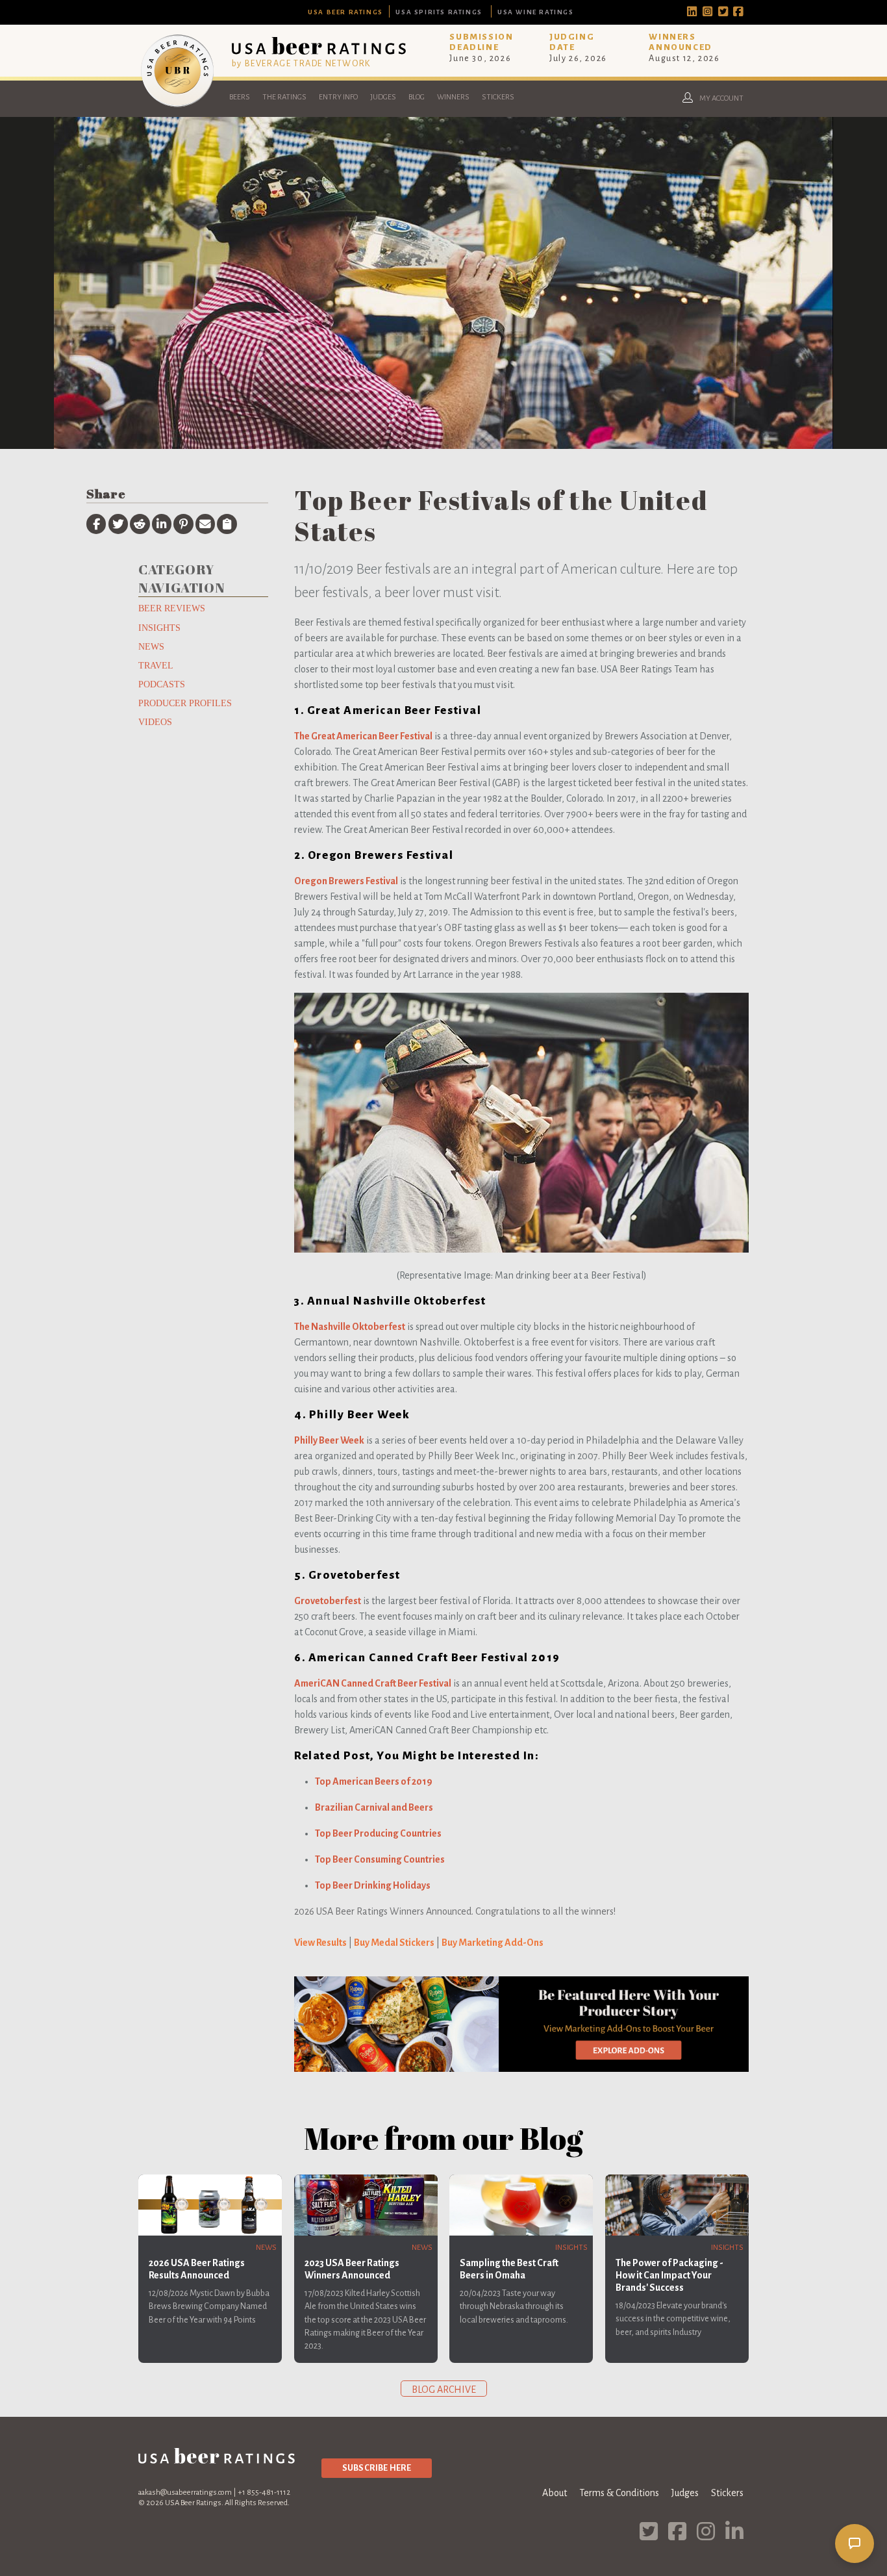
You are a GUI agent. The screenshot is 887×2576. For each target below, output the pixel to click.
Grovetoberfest (328, 1601)
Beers (240, 97)
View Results (320, 1943)
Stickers (498, 97)
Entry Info (338, 97)
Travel (156, 665)
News (151, 646)
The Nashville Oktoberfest (350, 1327)
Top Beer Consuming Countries (380, 1859)
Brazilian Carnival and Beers (374, 1807)
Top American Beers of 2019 (374, 1781)
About (555, 2493)
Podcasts (162, 684)
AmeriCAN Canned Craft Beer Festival (373, 1683)
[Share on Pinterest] (183, 524)
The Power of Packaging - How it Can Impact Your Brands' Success (669, 2275)
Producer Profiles (185, 703)
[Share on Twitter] (118, 524)
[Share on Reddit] (140, 524)
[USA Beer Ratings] (177, 107)
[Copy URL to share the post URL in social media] (227, 524)
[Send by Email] (205, 524)
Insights (159, 628)
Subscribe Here (377, 2468)
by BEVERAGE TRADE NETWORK (301, 63)
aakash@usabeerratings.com (185, 2493)
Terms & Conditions (619, 2493)
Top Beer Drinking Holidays (373, 1885)
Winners (453, 97)
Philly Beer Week (329, 1440)
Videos (155, 722)
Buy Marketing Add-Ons (493, 1943)
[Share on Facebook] (96, 524)
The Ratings (284, 97)
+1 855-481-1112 (264, 2493)
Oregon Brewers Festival (346, 881)
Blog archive (444, 2390)
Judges (383, 97)
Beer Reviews (172, 608)
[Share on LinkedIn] (162, 524)
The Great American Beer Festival (363, 736)
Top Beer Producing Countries (378, 1833)
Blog (417, 97)
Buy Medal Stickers (394, 1943)
